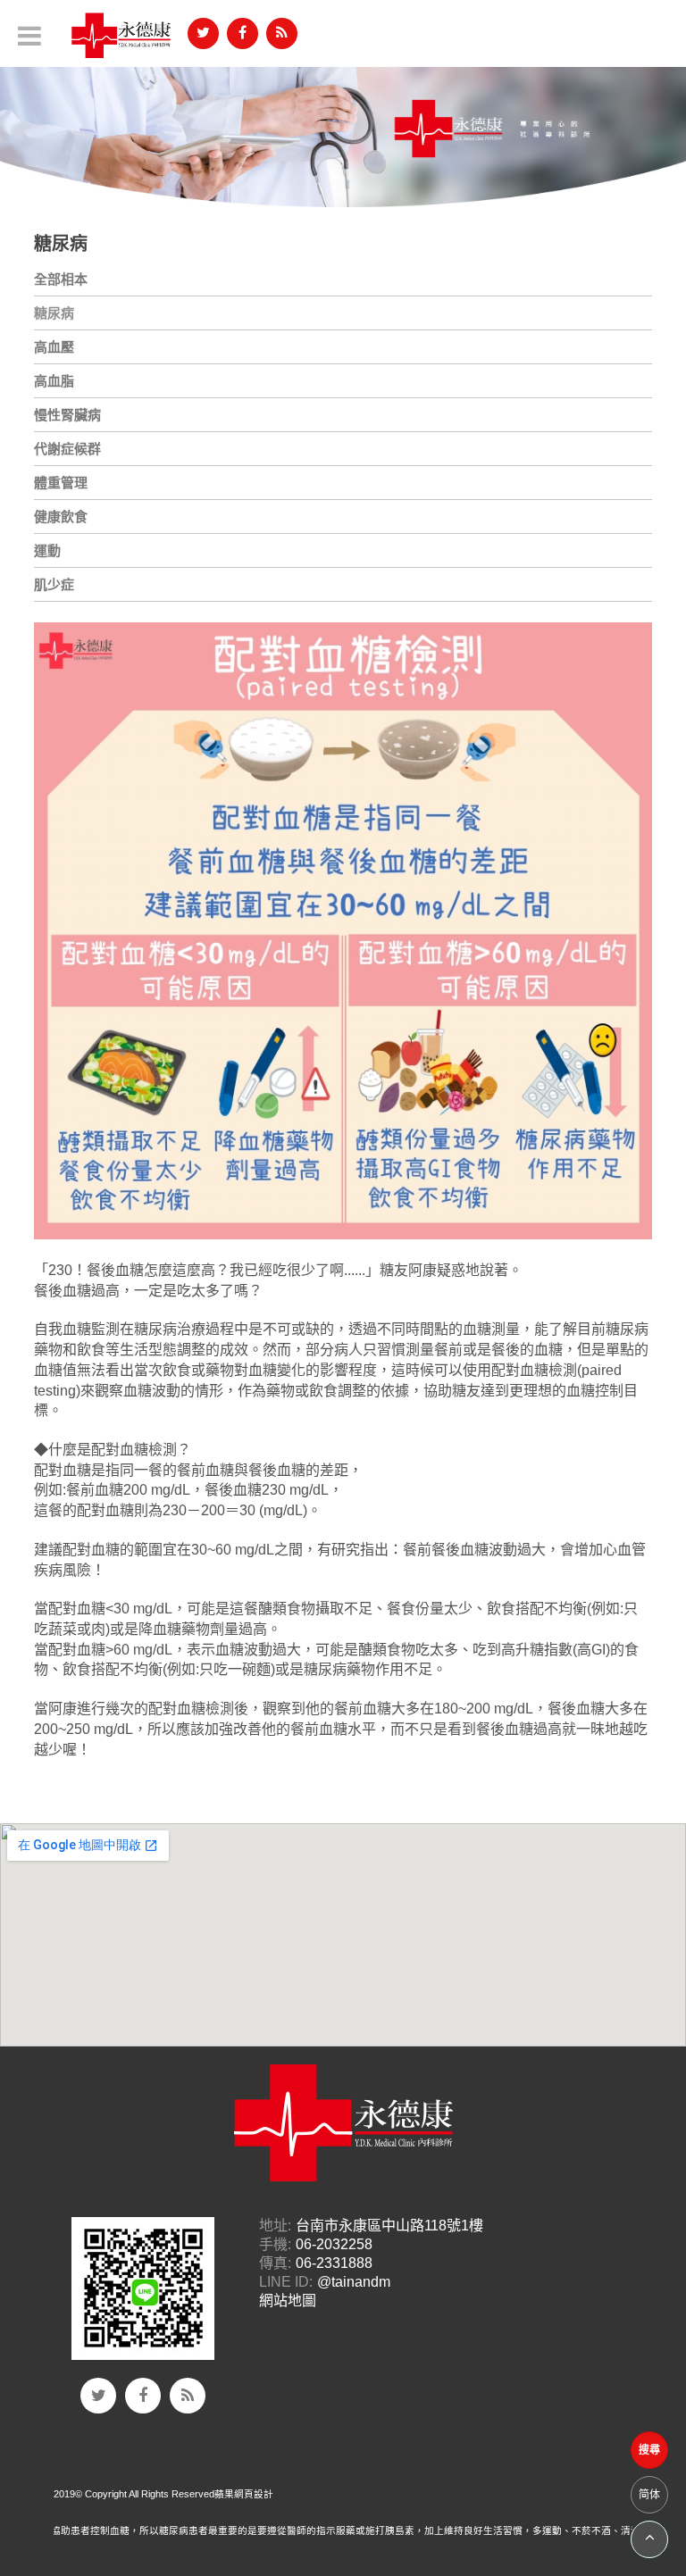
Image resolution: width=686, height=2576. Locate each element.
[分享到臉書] (243, 33)
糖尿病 (54, 313)
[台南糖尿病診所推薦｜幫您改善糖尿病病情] (343, 127)
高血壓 (54, 347)
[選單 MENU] (29, 36)
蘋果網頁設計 (244, 2494)
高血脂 (54, 381)
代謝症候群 (67, 449)
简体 (649, 2495)
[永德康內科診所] (121, 36)
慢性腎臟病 (67, 415)
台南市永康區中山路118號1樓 (389, 2226)
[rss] (282, 33)
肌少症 (54, 584)
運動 (47, 550)
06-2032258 (334, 2244)
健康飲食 (61, 517)
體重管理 (61, 483)
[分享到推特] (203, 33)
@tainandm (354, 2282)
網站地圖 (288, 2301)
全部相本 (61, 279)
